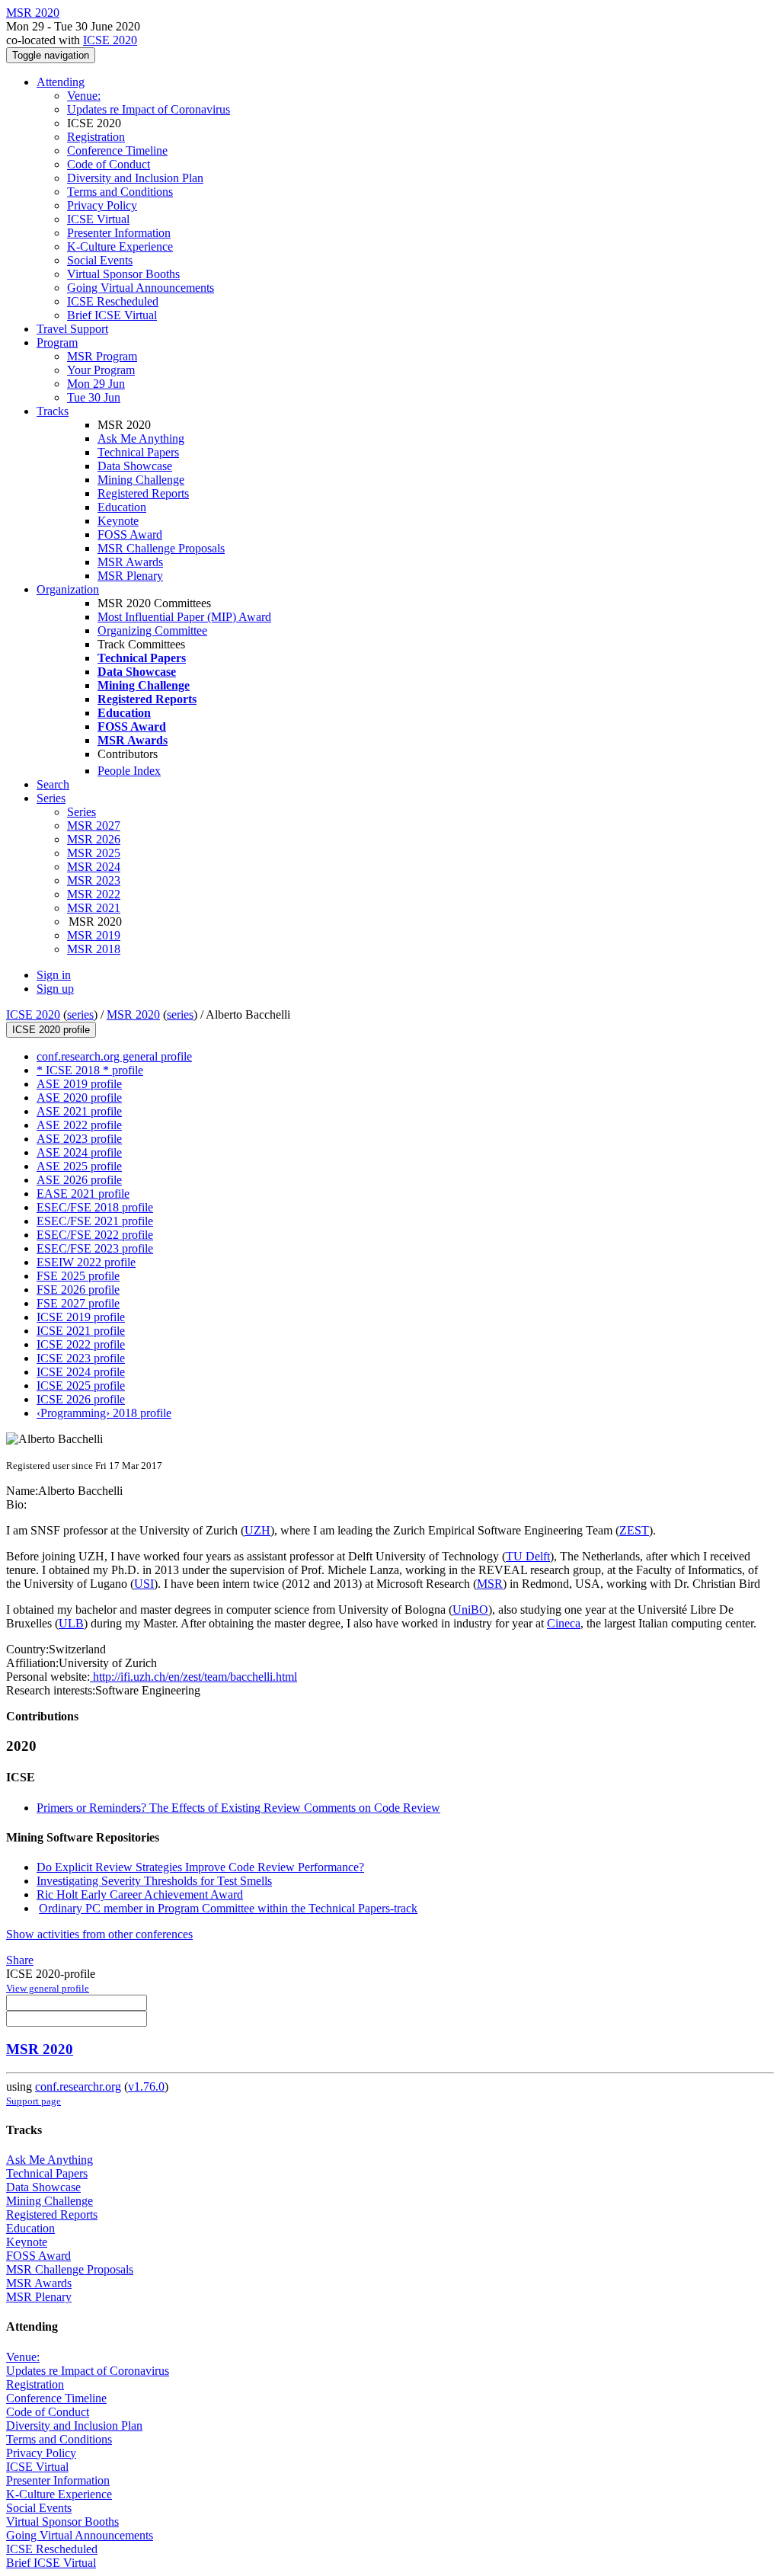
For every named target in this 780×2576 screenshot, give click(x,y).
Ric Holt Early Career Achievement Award (140, 1894)
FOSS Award (130, 534)
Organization (68, 589)
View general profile (48, 1988)
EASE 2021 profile (83, 1194)
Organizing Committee (152, 630)
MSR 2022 (94, 894)
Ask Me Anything (141, 438)
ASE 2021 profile (79, 1111)
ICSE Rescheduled (113, 301)
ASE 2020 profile (79, 1098)
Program (57, 342)
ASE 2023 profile (79, 1139)
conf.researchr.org (78, 2086)
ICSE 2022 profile (81, 1344)
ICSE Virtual (98, 219)
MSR (490, 1584)
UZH (257, 1530)
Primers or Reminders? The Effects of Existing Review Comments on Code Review (238, 1808)
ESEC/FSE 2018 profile (95, 1207)
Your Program (101, 370)
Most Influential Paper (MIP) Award (184, 617)
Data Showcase (135, 466)
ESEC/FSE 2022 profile (95, 1235)
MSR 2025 (94, 853)
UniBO (470, 1610)
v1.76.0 (146, 2086)
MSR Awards (130, 562)
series (80, 1014)
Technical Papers (138, 452)
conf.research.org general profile (114, 1056)
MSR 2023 (94, 880)
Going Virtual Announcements (141, 288)
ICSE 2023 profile (81, 1358)
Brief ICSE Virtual (112, 315)
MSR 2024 (94, 867)
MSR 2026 (94, 839)
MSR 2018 (94, 949)
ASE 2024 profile (79, 1152)
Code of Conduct (109, 164)
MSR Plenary (130, 576)
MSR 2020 (133, 1014)
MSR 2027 (94, 826)
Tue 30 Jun (94, 397)
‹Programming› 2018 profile (104, 1413)
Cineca (564, 1623)
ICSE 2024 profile (81, 1372)
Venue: (84, 96)
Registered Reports (143, 493)
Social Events (100, 260)
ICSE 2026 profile (81, 1399)
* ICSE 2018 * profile (90, 1070)
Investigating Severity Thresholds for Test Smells (154, 1881)
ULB (71, 1623)
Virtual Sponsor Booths (123, 274)
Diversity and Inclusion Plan (135, 178)
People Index (129, 771)
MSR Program (102, 356)
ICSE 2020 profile (51, 1030)
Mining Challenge (141, 480)
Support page (34, 2101)
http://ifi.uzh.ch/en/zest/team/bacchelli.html (193, 1677)
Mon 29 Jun (96, 384)
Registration (96, 137)
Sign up (55, 989)
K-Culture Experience (120, 246)
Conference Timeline (117, 150)
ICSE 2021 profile (81, 1331)
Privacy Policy (102, 205)
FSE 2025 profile (78, 1276)
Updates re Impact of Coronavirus (149, 109)
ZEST (634, 1530)
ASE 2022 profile (79, 1125)
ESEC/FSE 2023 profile (95, 1248)
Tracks (53, 411)
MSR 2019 (94, 935)
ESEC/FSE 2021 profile (95, 1221)
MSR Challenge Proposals (161, 548)
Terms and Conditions (120, 192)
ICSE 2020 (110, 40)
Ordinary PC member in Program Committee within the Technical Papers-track (228, 1908)
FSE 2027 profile (78, 1303)
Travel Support (72, 329)
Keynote (118, 521)
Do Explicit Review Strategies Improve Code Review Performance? (200, 1867)
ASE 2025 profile (79, 1166)
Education (122, 507)
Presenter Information (119, 233)
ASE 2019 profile (79, 1084)
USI (144, 1584)
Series (82, 812)
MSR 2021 (94, 908)
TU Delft (528, 1556)
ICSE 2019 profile (81, 1317)
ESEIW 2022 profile (86, 1262)
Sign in (54, 975)
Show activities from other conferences (99, 1934)
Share (20, 1960)
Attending (61, 82)
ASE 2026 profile (79, 1180)
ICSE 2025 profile (81, 1386)
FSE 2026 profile (78, 1290)
